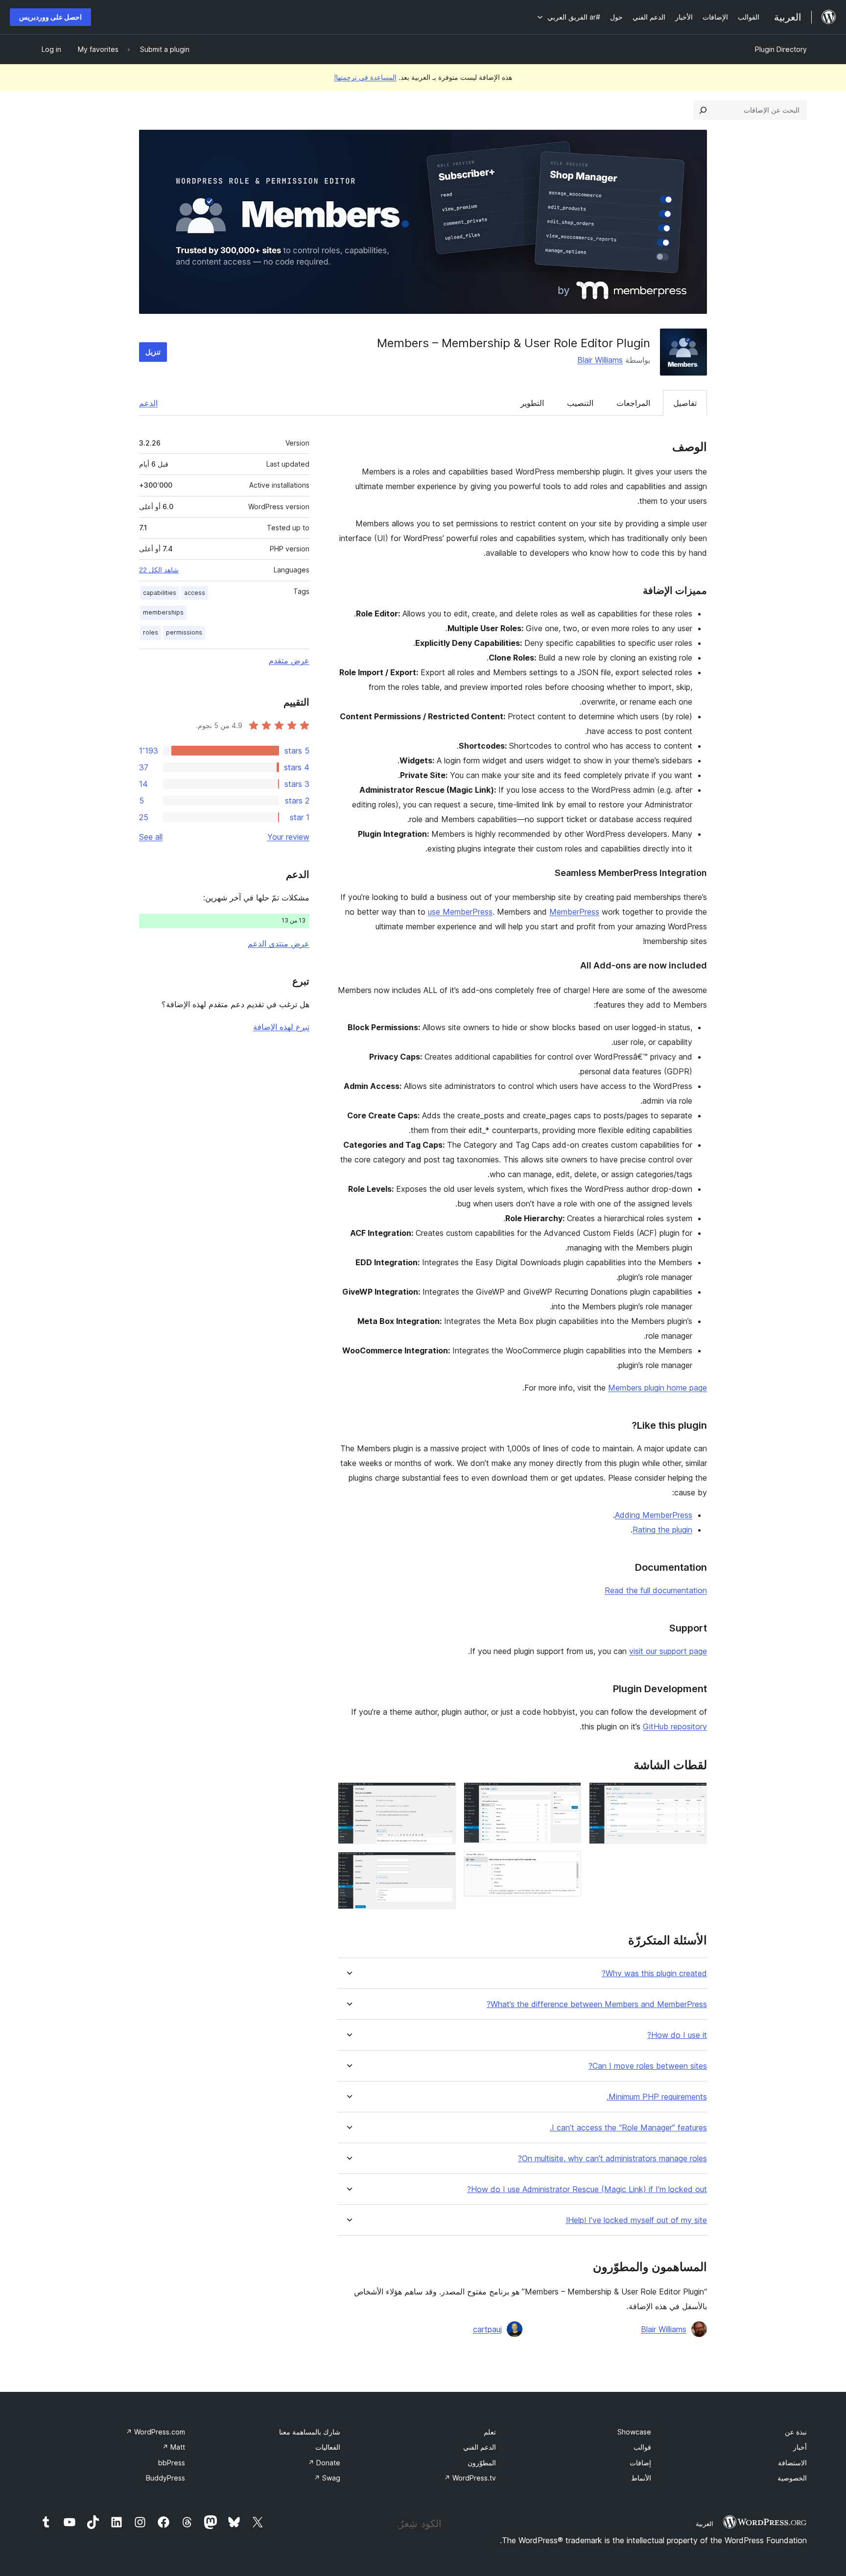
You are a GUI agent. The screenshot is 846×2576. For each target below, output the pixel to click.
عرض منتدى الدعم (279, 944)
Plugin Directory (781, 49)
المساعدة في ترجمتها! (365, 77)
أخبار (800, 2447)
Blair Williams (600, 360)
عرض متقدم (289, 661)
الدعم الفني (480, 2447)
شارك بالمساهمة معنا (310, 2432)
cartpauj (487, 2329)
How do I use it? (677, 2035)
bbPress (172, 2463)
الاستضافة (792, 2463)
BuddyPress (165, 2478)
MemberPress (574, 912)
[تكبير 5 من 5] (443, 1865)
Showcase (634, 2432)
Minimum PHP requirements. (657, 2097)
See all (151, 837)
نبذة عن (796, 2432)
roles (151, 632)
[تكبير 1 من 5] (694, 1796)
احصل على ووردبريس (50, 17)
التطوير (532, 403)
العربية (705, 2524)
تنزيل (153, 352)
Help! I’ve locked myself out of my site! (636, 2220)
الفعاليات (328, 2447)
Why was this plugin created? (654, 1973)
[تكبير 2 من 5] (568, 1796)
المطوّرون (482, 2463)
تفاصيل (685, 403)
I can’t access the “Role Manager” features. (628, 2128)
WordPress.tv (470, 2478)
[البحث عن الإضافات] (703, 110)
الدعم (148, 403)
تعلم (490, 2432)
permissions (184, 632)
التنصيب (580, 403)
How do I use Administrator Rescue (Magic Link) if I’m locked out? (587, 2189)
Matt (174, 2447)
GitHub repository (675, 1726)
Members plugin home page (658, 1388)
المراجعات (633, 403)
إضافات (640, 2463)
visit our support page (668, 1651)
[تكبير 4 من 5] (443, 1796)
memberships (163, 612)
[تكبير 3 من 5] (568, 1864)
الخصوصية (792, 2478)
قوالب (642, 2447)
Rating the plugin (662, 1530)
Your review (288, 837)
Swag (327, 2478)
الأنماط (641, 2478)
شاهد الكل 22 (159, 570)
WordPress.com (155, 2432)
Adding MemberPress (654, 1515)
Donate (324, 2463)
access (195, 593)
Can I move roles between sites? (648, 2066)
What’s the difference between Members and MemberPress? (597, 2004)
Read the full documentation (656, 1590)
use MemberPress (460, 912)
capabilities (160, 593)
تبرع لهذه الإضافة (281, 1027)
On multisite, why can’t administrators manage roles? (612, 2159)
